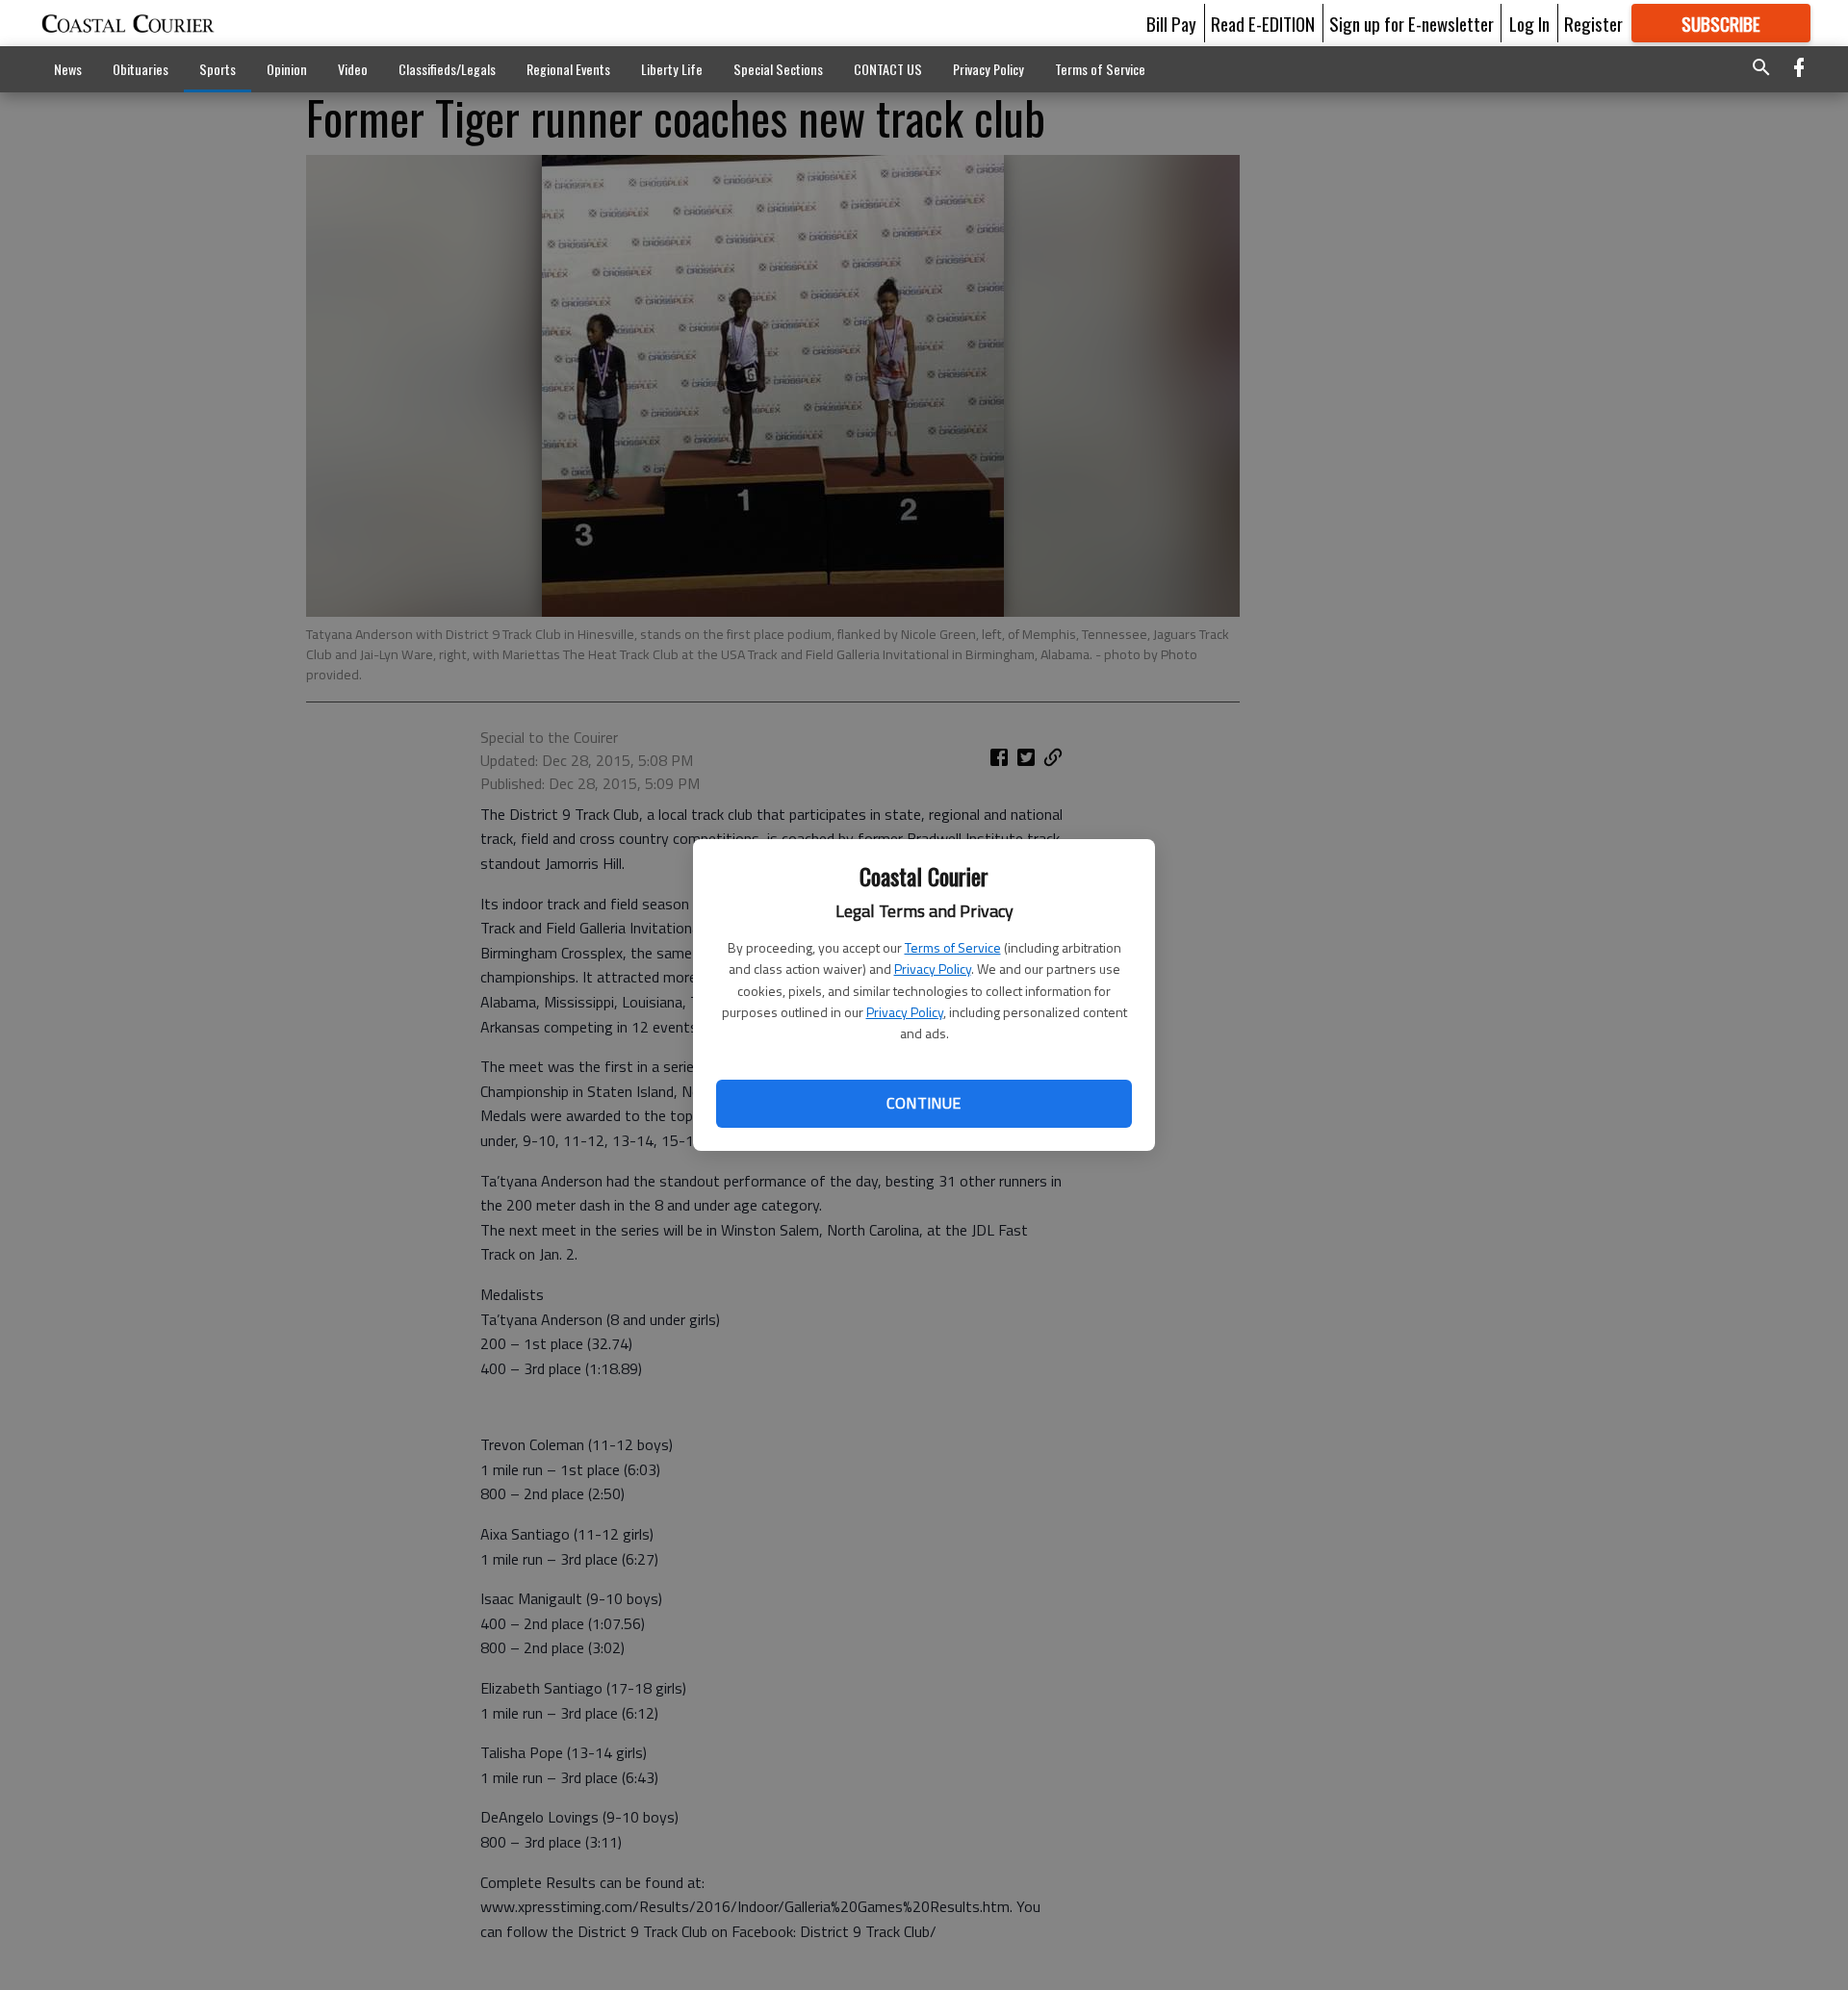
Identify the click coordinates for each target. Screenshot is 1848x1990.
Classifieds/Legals (447, 69)
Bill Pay (1171, 23)
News (68, 69)
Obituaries (141, 69)
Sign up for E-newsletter (1412, 23)
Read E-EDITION (1263, 23)
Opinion (287, 69)
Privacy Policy (933, 969)
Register (1593, 23)
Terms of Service (953, 947)
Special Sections (778, 69)
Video (353, 69)
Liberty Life (672, 69)
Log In (1529, 23)
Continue (924, 1103)
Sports (218, 69)
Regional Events (568, 69)
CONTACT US (888, 69)
